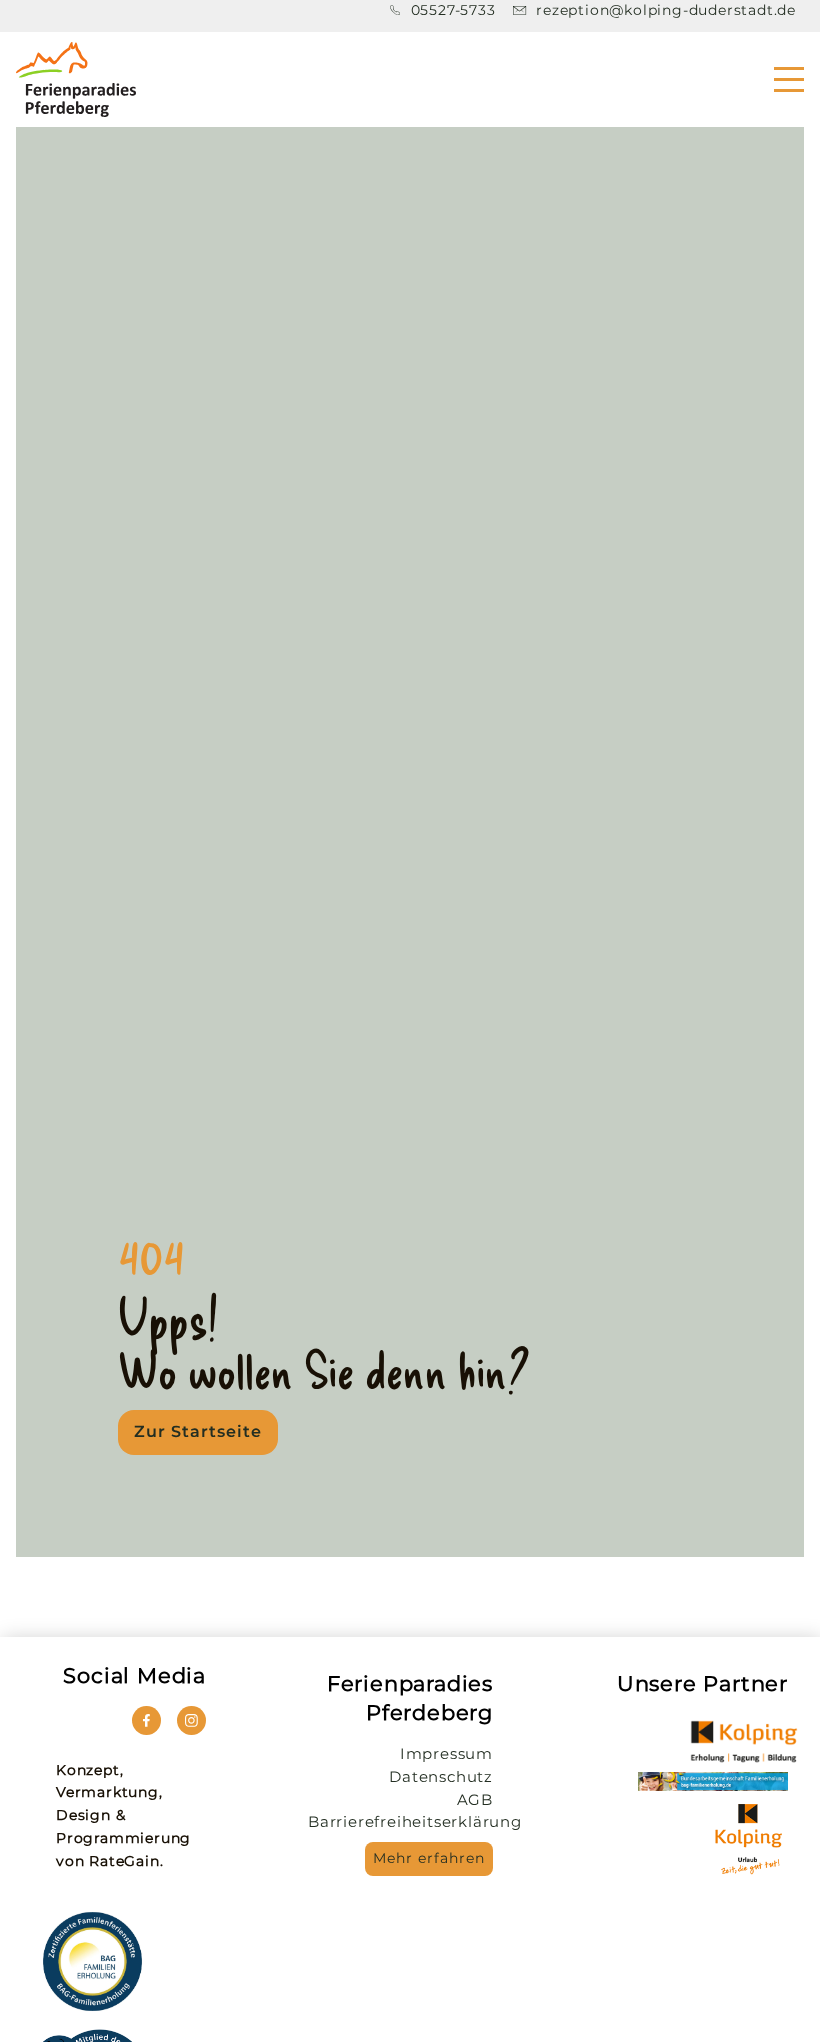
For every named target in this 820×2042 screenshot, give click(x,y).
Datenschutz (441, 1776)
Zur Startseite (198, 1431)
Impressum (446, 1753)
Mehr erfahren (429, 1858)
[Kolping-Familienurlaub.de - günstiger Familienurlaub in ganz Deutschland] (744, 1741)
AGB (475, 1799)
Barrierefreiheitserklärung (415, 1821)
